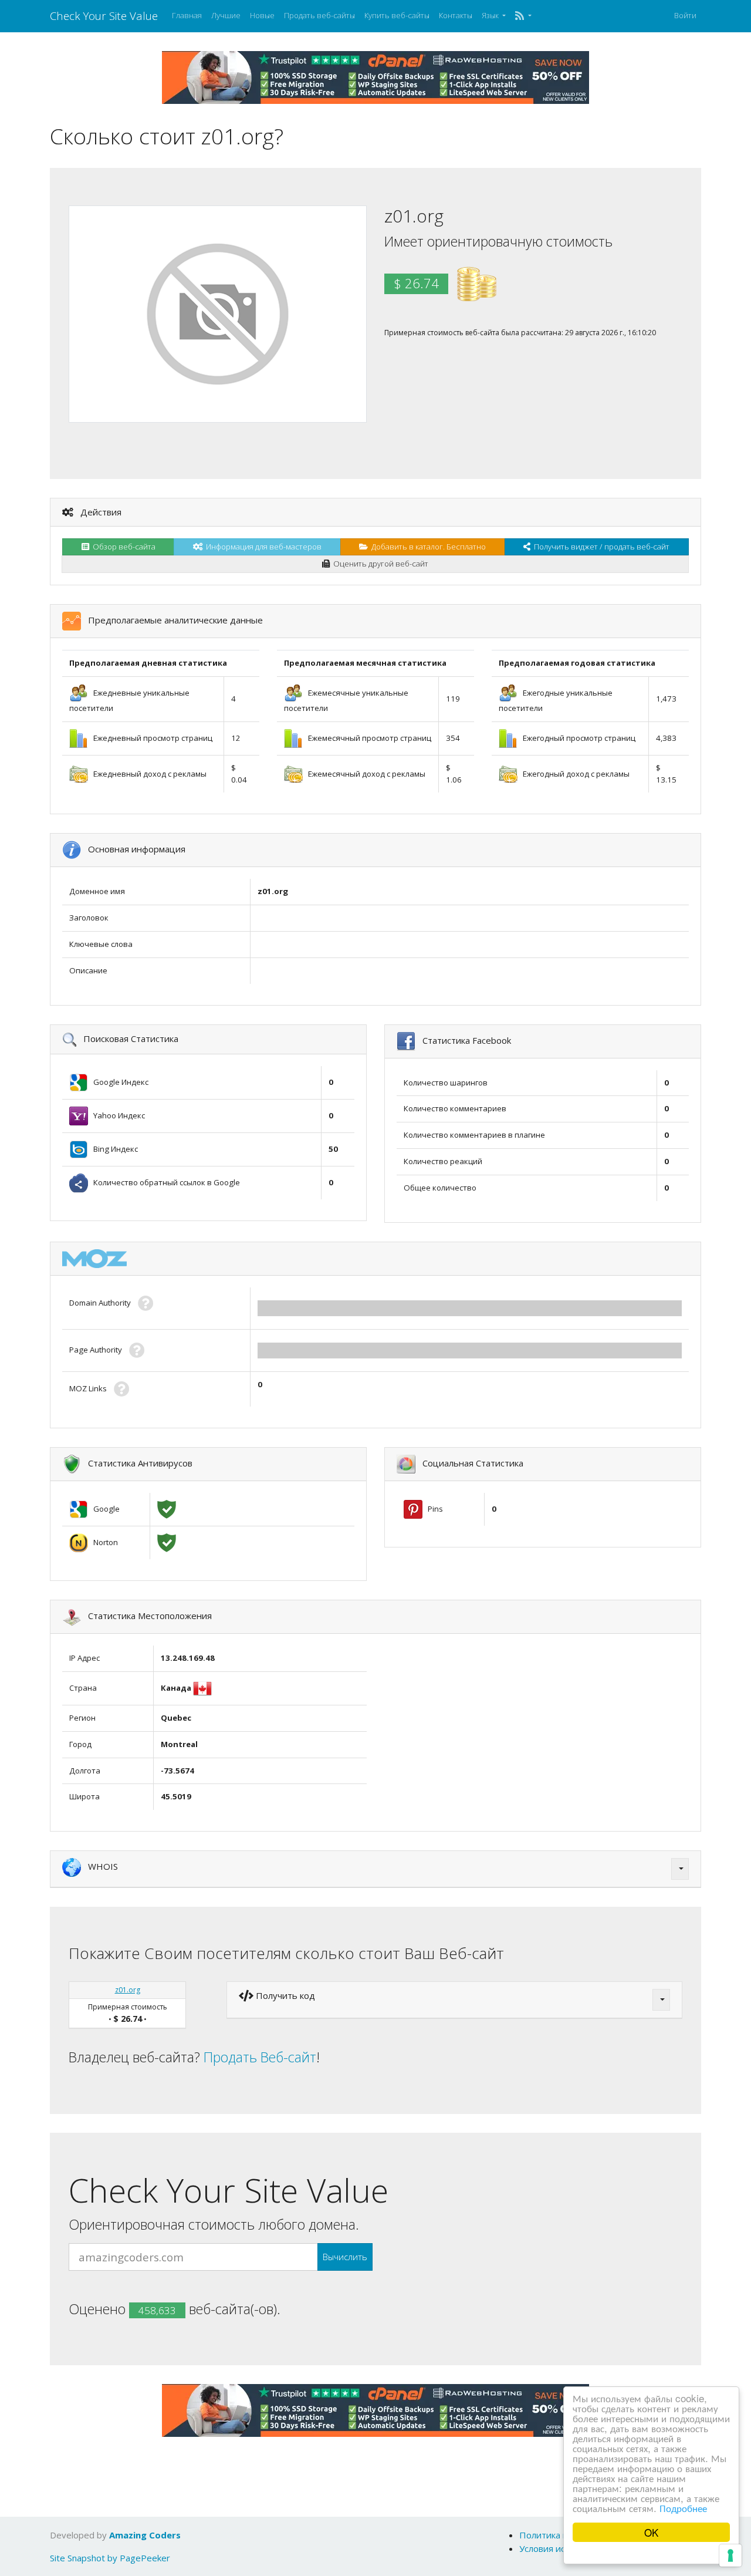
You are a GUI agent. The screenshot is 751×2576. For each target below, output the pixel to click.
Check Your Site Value (104, 16)
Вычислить (345, 2257)
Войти (685, 15)
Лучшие (226, 15)
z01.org (128, 1990)
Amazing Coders (145, 2535)
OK (651, 2532)
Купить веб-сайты (397, 15)
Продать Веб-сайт (260, 2057)
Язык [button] (491, 15)
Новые (262, 15)
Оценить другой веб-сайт (379, 564)
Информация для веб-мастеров (262, 547)
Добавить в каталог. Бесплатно (427, 547)
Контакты (456, 15)
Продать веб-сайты (319, 15)
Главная (187, 15)
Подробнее (683, 2508)
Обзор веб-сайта (122, 547)
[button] (523, 16)
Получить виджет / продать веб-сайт (600, 547)
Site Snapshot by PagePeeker (110, 2558)
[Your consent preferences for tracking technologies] (730, 2555)
